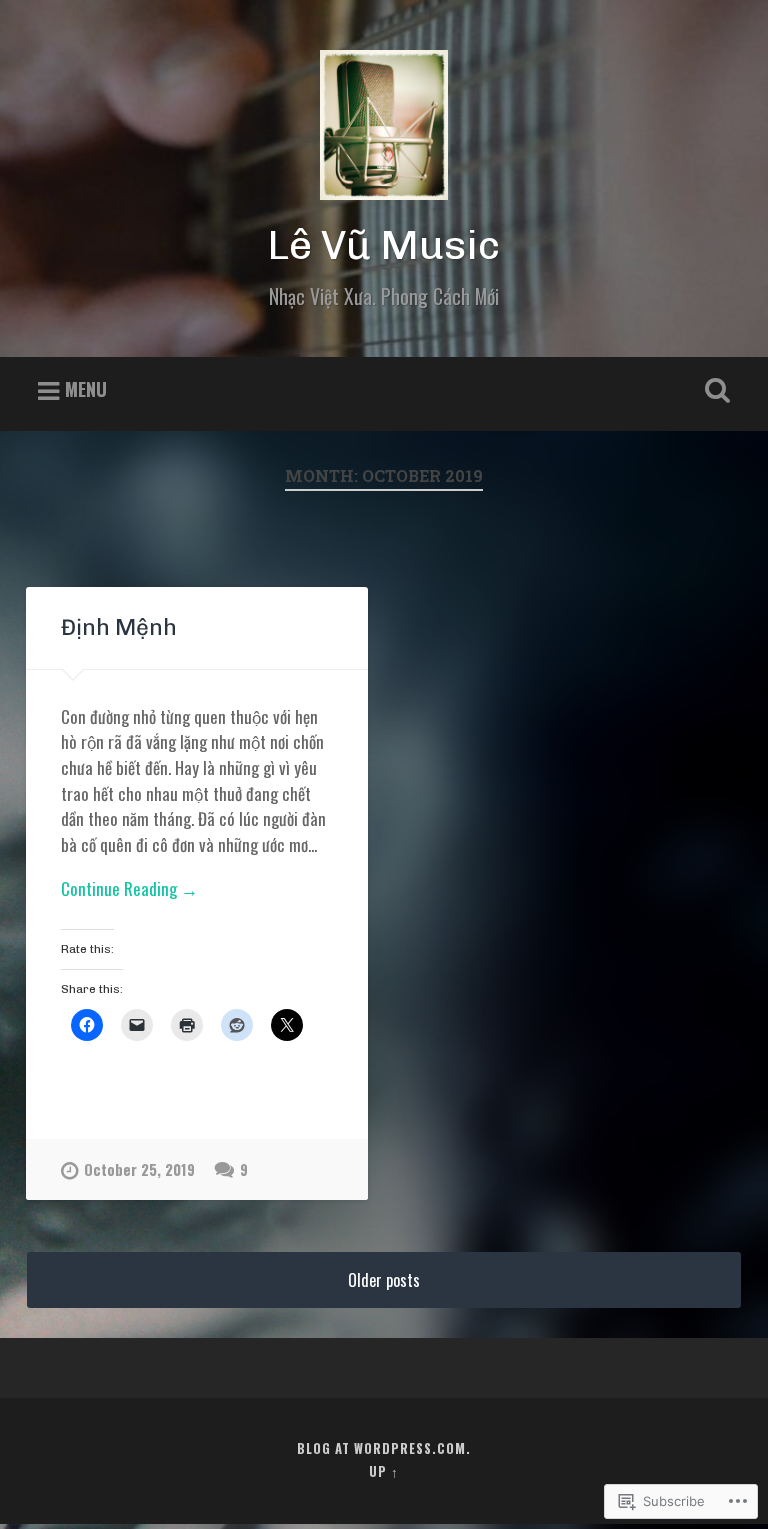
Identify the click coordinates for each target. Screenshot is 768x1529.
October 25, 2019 (139, 1169)
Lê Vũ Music (383, 245)
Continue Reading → (129, 888)
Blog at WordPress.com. (384, 1448)
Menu (86, 389)
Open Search (714, 391)
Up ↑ (384, 1471)
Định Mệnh (119, 627)
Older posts (384, 1280)
